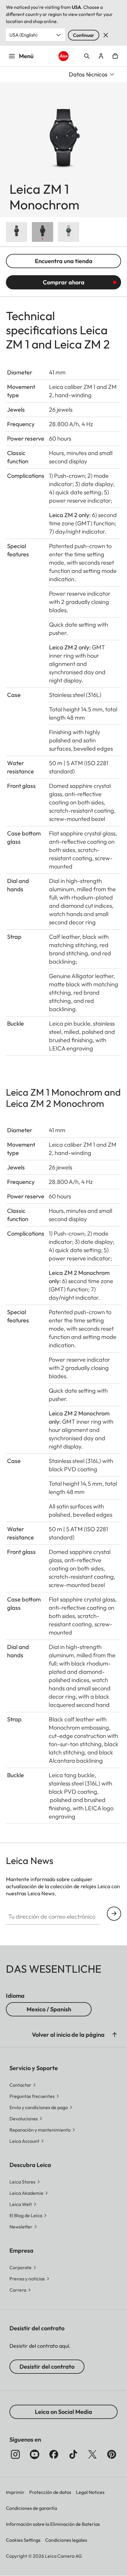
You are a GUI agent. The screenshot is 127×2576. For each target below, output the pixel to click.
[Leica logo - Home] (64, 56)
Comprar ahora (64, 282)
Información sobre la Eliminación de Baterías (53, 2524)
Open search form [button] (87, 56)
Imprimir (15, 2492)
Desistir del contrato (47, 2366)
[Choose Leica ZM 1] (17, 232)
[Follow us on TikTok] (73, 2454)
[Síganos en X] (92, 2454)
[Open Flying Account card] (101, 56)
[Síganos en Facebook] (54, 2454)
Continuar (84, 35)
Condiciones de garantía (31, 2508)
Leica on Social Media (63, 2412)
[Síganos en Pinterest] (112, 2454)
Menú (26, 56)
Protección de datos (50, 2492)
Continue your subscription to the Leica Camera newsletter (114, 1914)
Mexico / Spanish (49, 2009)
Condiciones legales (66, 2540)
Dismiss (106, 35)
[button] (115, 2035)
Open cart (115, 56)
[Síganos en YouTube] (35, 2454)
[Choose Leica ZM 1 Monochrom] (43, 232)
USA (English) (23, 35)
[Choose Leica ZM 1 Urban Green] (69, 232)
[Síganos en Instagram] (15, 2454)
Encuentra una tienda (64, 261)
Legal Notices (90, 2492)
